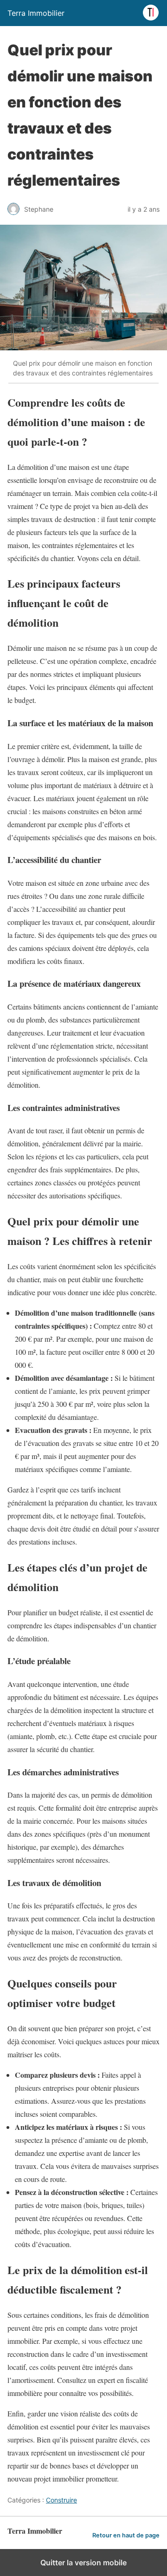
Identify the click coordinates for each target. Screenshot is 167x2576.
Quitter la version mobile (83, 2563)
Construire (61, 2500)
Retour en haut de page (126, 2535)
